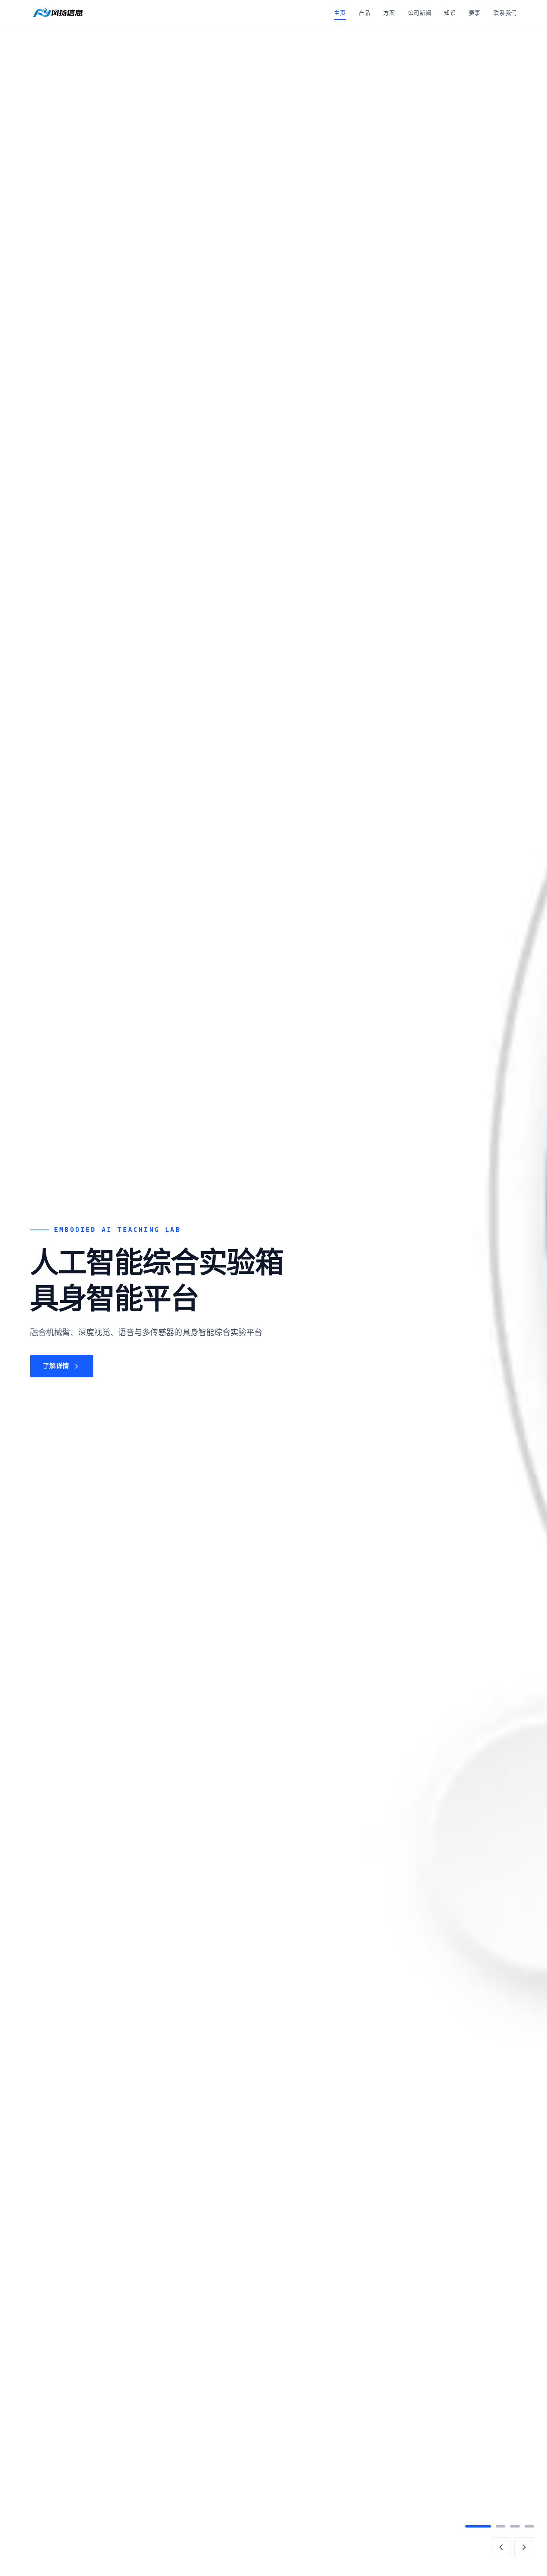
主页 (340, 13)
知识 (450, 13)
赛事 (475, 13)
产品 (365, 13)
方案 (389, 13)
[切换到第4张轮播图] (529, 2526)
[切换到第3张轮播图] (515, 2526)
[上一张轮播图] (501, 2547)
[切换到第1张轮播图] (478, 2526)
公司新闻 (420, 13)
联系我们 (505, 13)
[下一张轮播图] (524, 2547)
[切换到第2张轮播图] (501, 2526)
